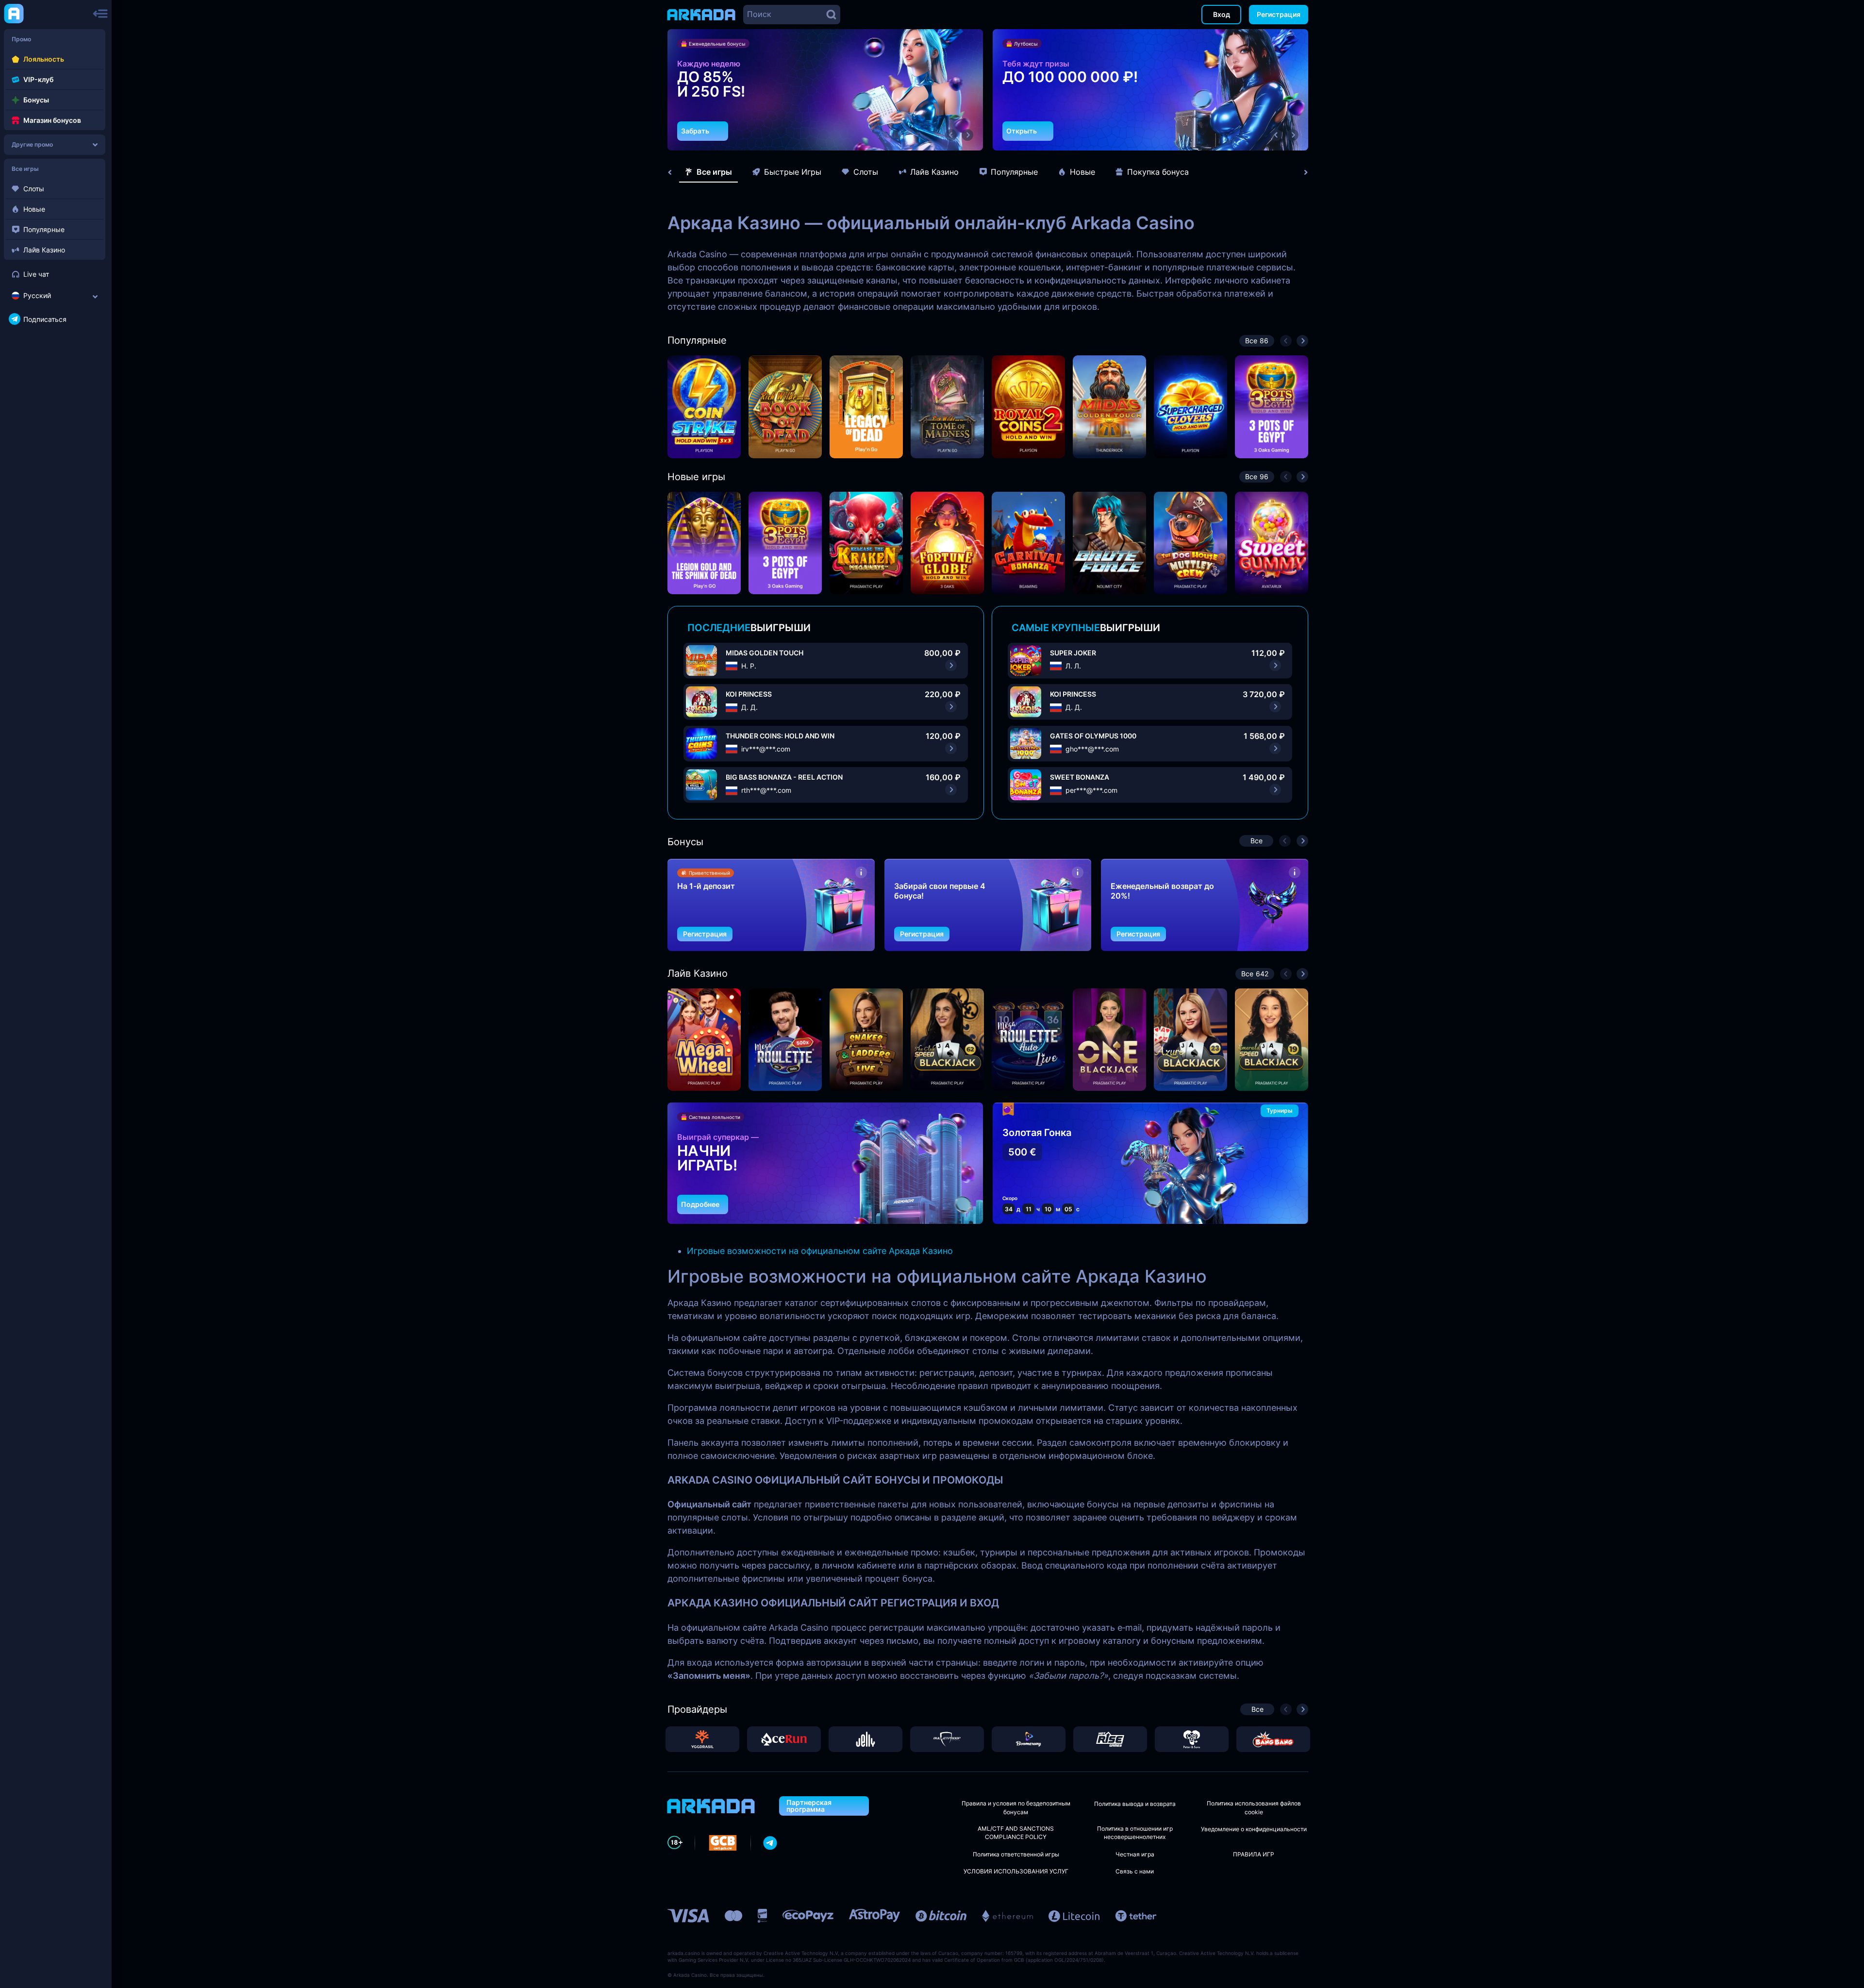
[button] (951, 135)
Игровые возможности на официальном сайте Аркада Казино (820, 1251)
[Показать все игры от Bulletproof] (947, 1739)
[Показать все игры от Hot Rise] (1110, 1739)
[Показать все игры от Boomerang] (1029, 1739)
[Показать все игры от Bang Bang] (1273, 1739)
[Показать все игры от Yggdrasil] (702, 1739)
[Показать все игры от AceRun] (784, 1739)
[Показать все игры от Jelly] (865, 1739)
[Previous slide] (675, 172)
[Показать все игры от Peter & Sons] (1192, 1739)
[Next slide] (1301, 172)
